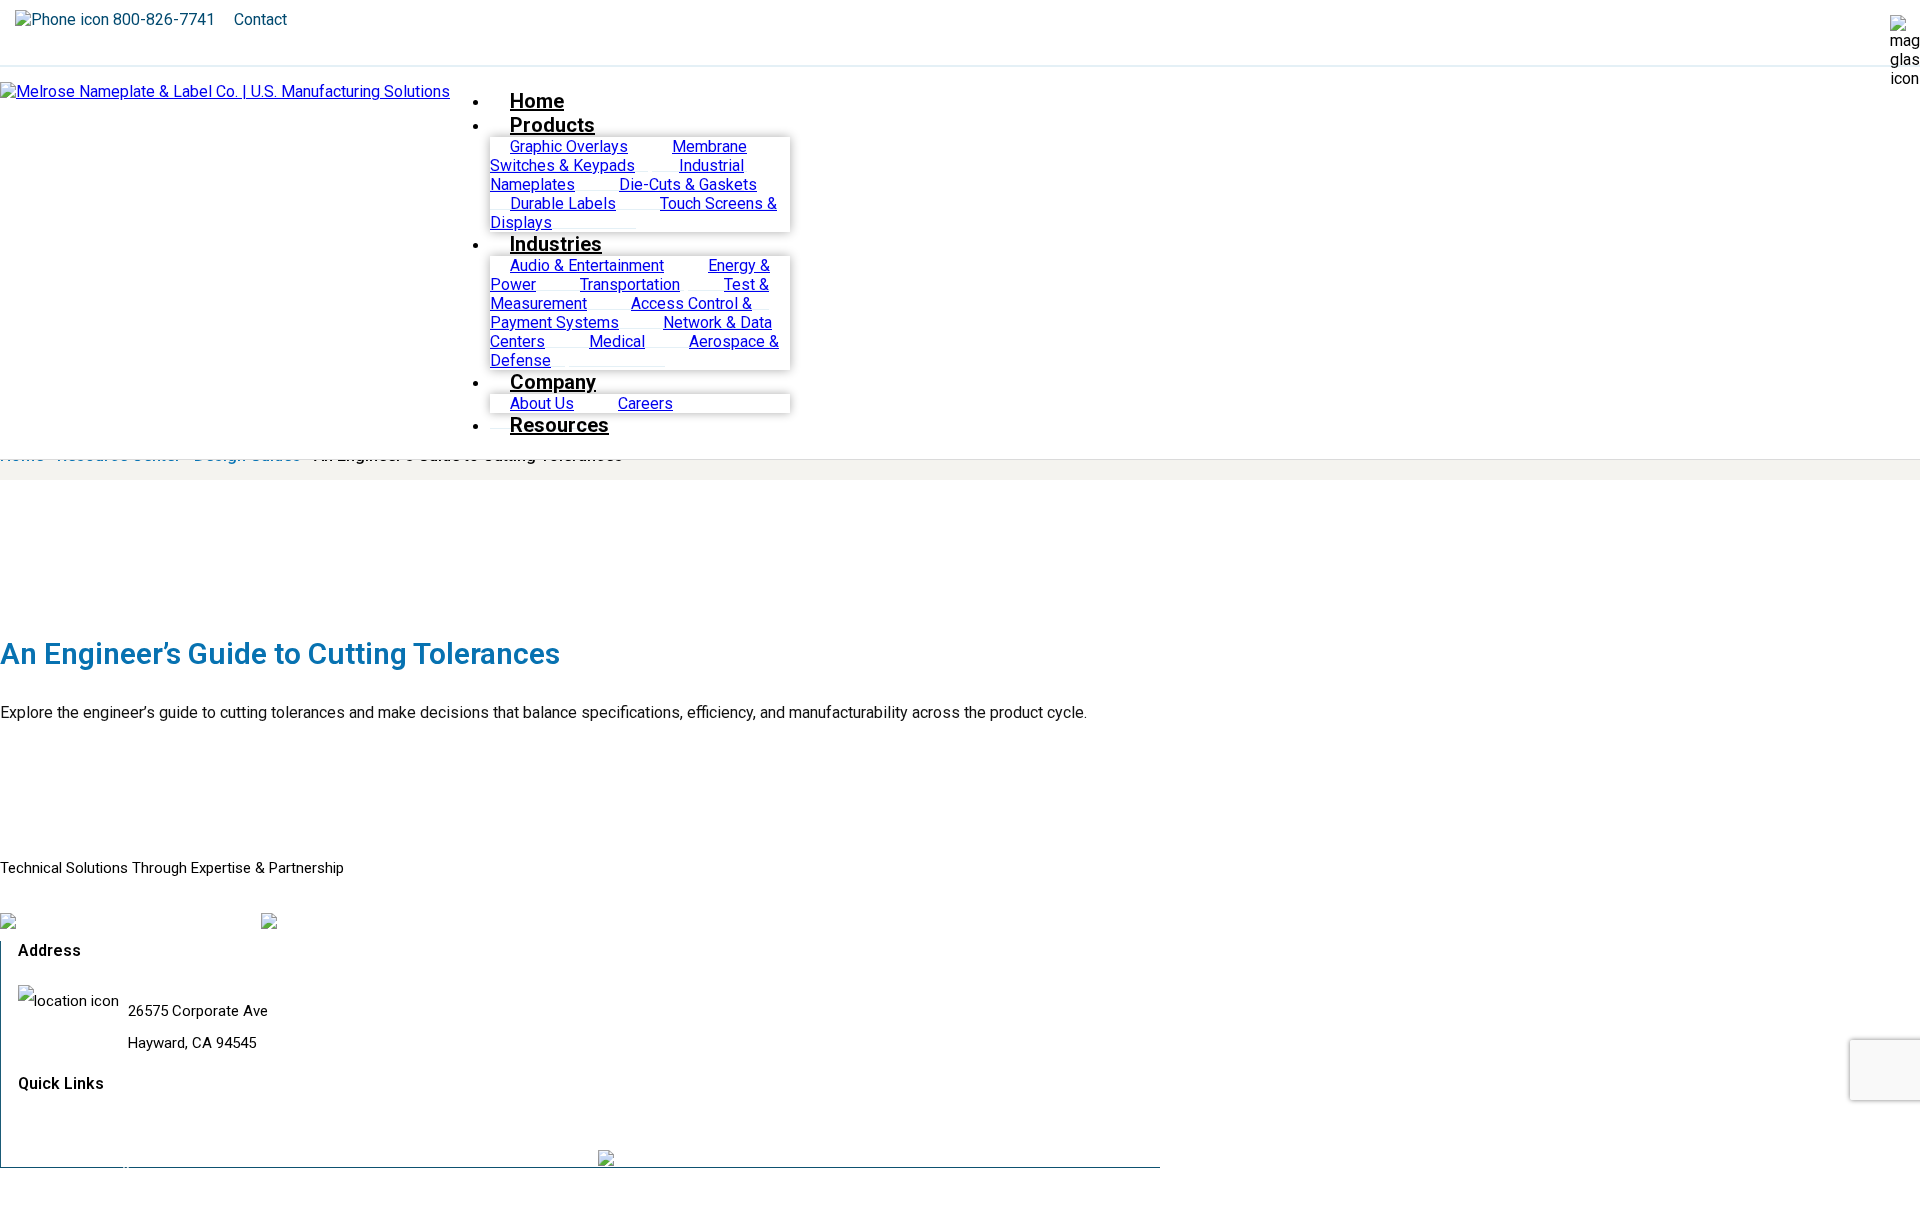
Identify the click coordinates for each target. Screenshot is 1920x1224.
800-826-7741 (164, 19)
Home (537, 101)
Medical (617, 341)
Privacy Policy (642, 1129)
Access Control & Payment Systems (621, 313)
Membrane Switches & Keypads (618, 156)
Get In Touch (76, 1129)
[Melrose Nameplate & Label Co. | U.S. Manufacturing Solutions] (225, 91)
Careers (645, 403)
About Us (542, 403)
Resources (559, 425)
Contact (260, 19)
